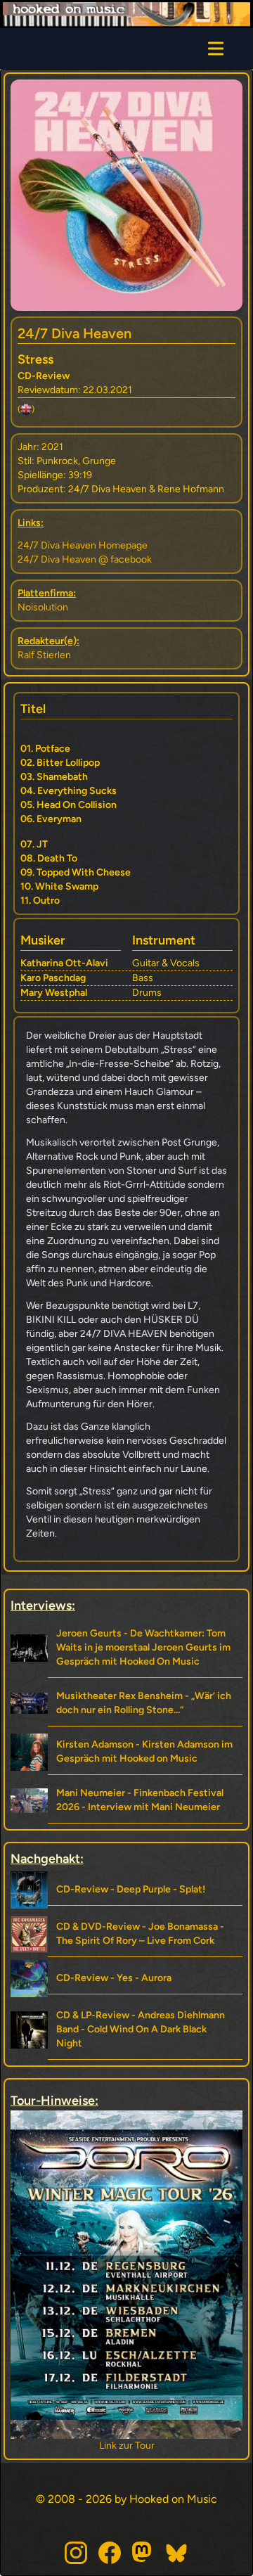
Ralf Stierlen (44, 655)
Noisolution (43, 607)
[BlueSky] (177, 2553)
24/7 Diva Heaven (74, 333)
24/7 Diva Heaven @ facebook (85, 559)
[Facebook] (110, 2553)
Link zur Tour (127, 2446)
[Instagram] (76, 2553)
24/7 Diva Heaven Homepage (83, 545)
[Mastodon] (143, 2553)
